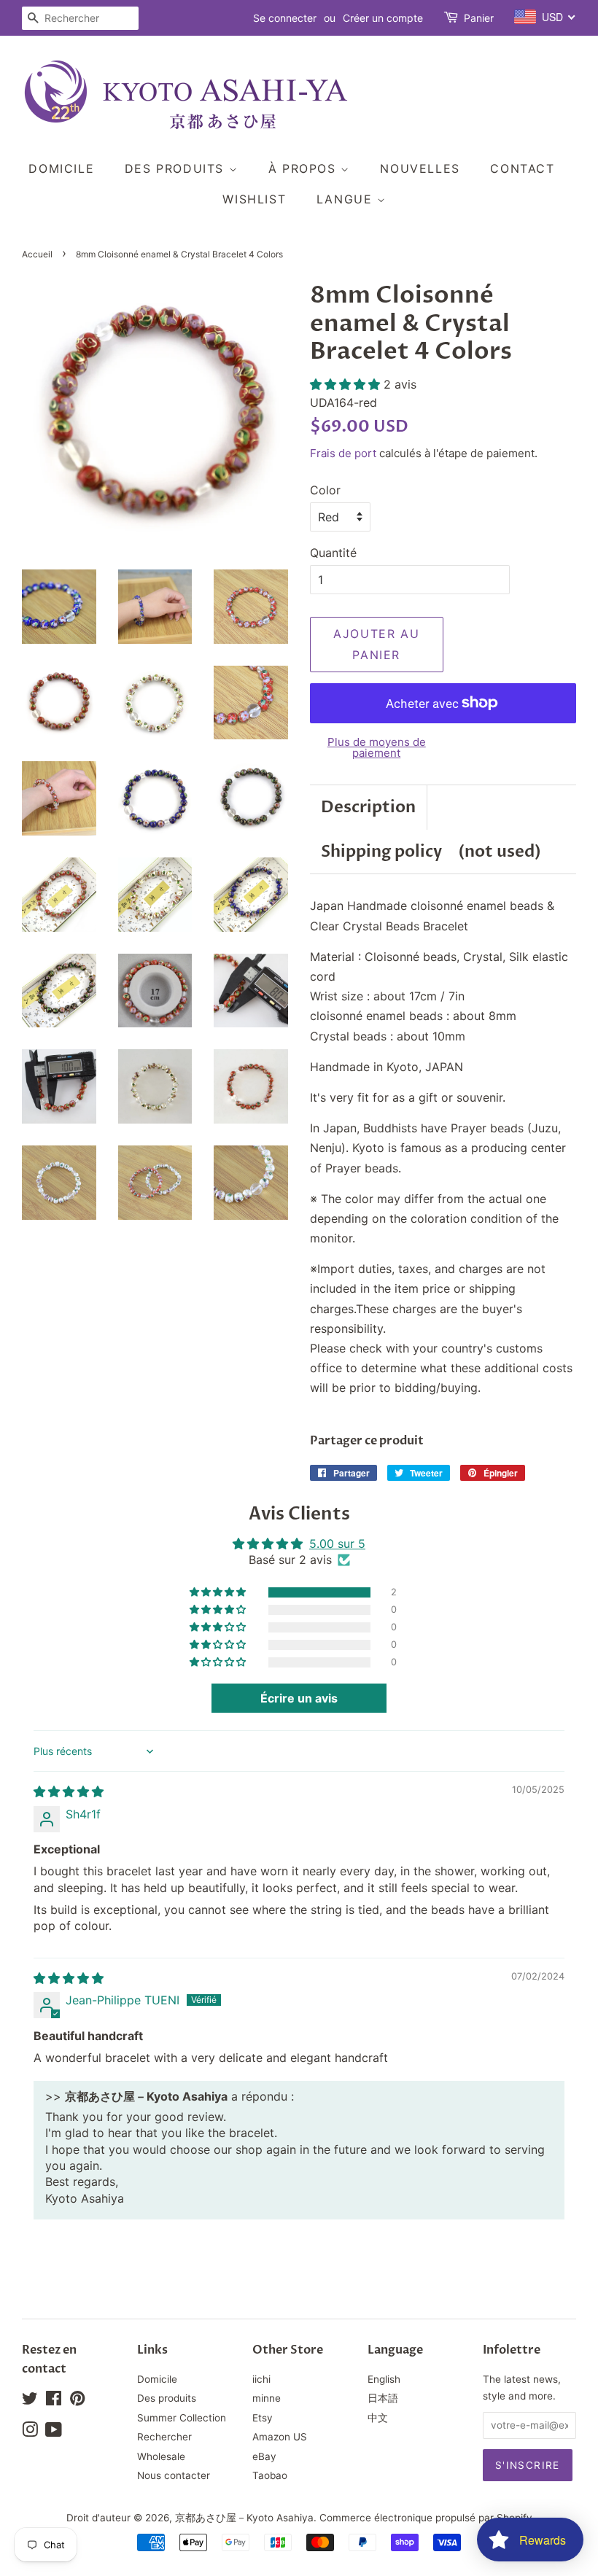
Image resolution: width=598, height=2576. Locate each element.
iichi (261, 2379)
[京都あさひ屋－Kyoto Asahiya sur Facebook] (54, 2401)
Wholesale (161, 2456)
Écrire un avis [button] (299, 1698)
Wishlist (254, 199)
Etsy (263, 2418)
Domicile (61, 168)
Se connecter (285, 18)
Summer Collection (182, 2418)
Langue (347, 199)
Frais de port (343, 453)
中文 (378, 2418)
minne (267, 2398)
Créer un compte (383, 18)
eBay (264, 2456)
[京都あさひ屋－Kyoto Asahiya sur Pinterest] (77, 2401)
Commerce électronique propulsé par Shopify (426, 2518)
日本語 (383, 2398)
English (384, 2379)
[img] (69, 1791)
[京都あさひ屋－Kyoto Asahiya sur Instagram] (30, 2432)
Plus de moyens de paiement (377, 747)
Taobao (270, 2475)
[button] (347, 384)
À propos (304, 168)
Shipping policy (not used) (431, 852)
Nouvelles (420, 168)
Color (325, 490)
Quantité (333, 553)
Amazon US (280, 2437)
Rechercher (164, 2437)
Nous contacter (174, 2475)
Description (368, 807)
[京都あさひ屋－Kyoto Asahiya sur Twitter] (30, 2401)
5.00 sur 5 (337, 1544)
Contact (522, 168)
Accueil (37, 254)
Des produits (177, 168)
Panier (479, 18)
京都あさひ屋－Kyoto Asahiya (244, 2518)
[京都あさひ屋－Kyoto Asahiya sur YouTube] (54, 2432)
